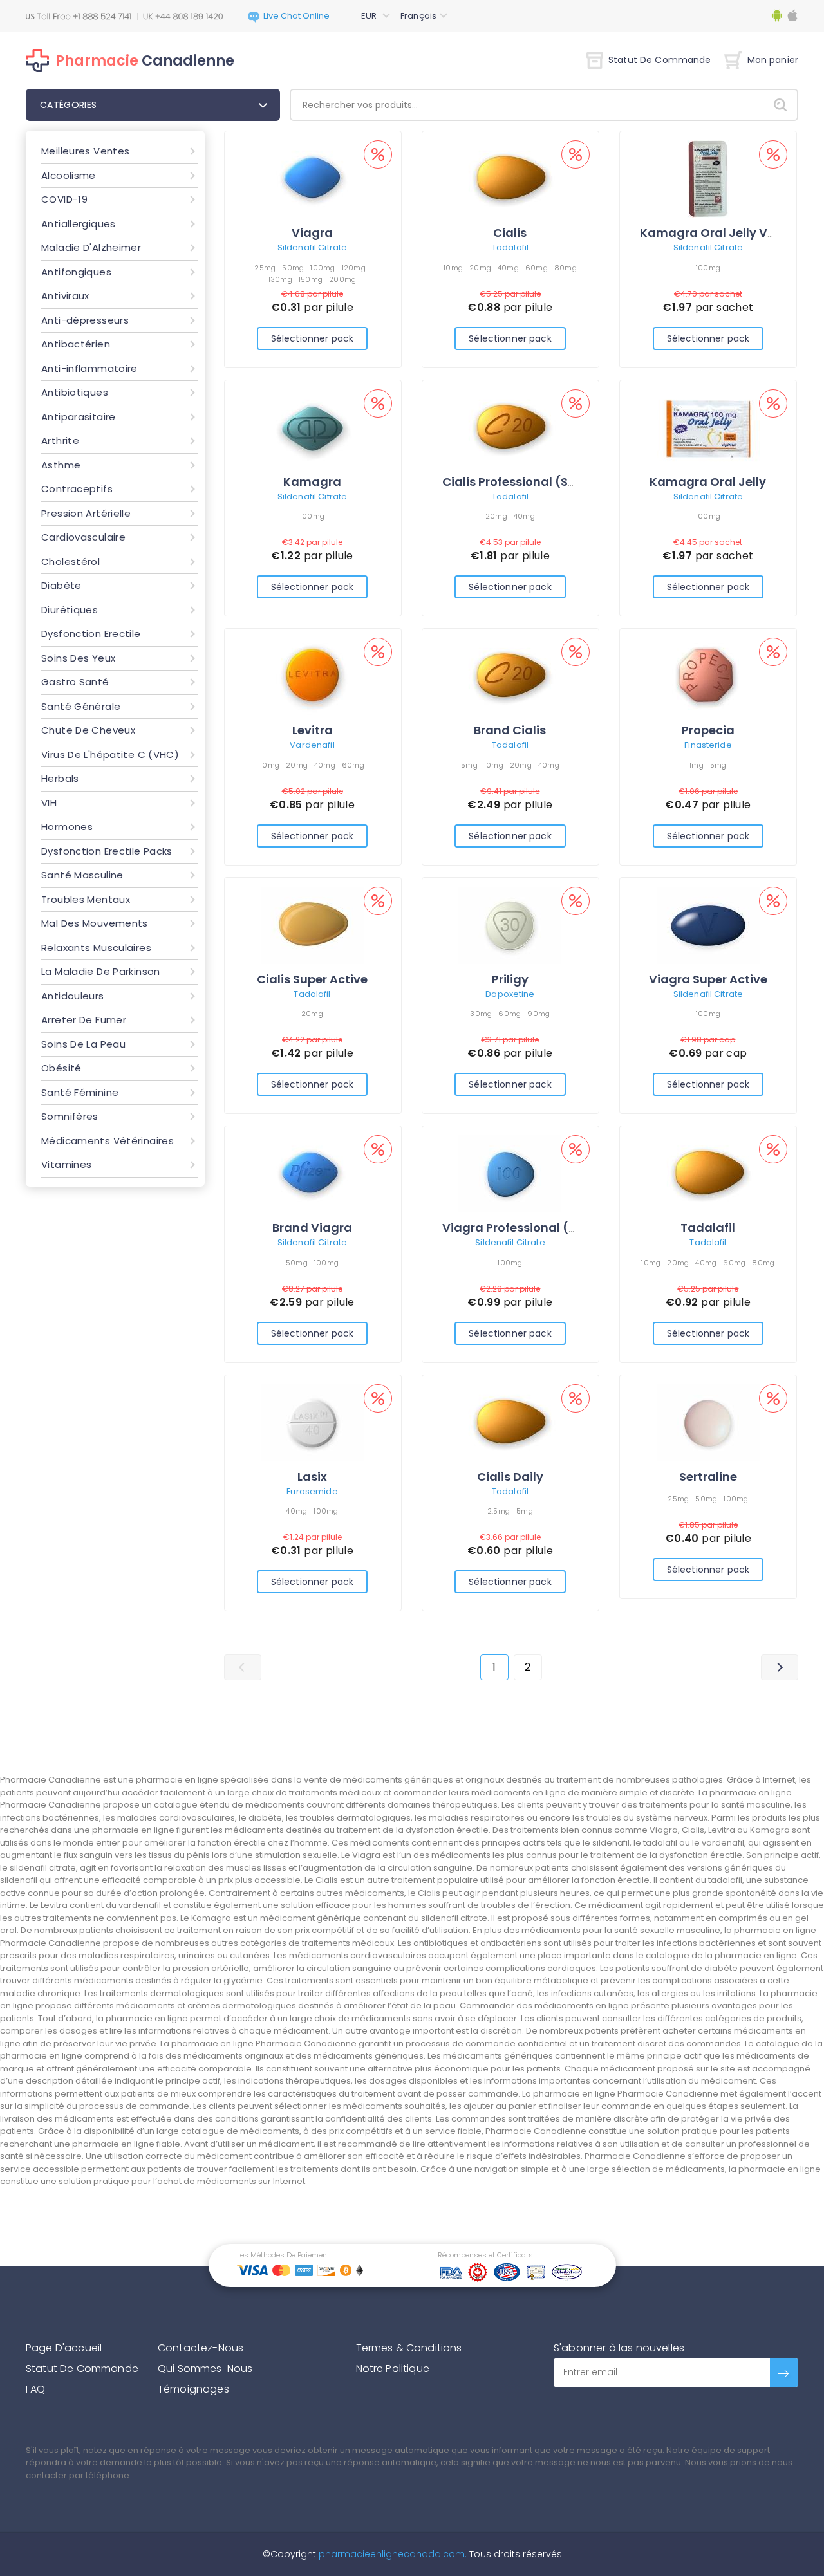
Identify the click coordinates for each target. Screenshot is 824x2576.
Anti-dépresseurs (85, 320)
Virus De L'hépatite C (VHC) (110, 755)
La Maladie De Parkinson (101, 971)
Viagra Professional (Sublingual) (541, 1228)
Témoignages (193, 2389)
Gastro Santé (75, 682)
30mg (481, 1014)
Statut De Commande (660, 60)
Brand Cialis (510, 730)
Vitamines (66, 1164)
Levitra (313, 730)
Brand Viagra (312, 1228)
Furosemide (312, 1491)
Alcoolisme (69, 175)
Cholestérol (70, 561)
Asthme (61, 465)
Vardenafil (312, 745)
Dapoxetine (510, 994)
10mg (453, 268)
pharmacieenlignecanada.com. (391, 2554)
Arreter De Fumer (84, 1020)
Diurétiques (70, 610)
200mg (342, 279)
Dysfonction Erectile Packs (107, 851)
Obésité (61, 1068)
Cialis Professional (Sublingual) (537, 482)
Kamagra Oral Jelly (708, 482)
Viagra (312, 233)
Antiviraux (65, 296)
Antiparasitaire (79, 417)
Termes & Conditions (409, 2348)
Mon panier (773, 60)
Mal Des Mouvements (95, 923)
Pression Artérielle (86, 513)
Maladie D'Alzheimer (91, 247)
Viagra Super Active (708, 979)
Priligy (510, 979)
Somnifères (70, 1116)
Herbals (60, 778)
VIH (49, 803)
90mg (538, 1014)
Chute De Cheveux (88, 730)
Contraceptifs (77, 489)
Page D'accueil (64, 2348)
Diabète (61, 585)
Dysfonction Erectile (91, 634)
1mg (697, 765)
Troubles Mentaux (86, 899)
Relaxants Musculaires (96, 948)
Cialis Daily (510, 1477)
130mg (280, 279)
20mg (480, 268)
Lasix (312, 1477)
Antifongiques (76, 272)
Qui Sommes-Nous (205, 2368)
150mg (311, 279)
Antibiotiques (75, 392)
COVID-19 (64, 199)
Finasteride (708, 745)
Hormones (67, 827)
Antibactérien (76, 344)
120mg (354, 268)
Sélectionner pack (312, 338)
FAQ (35, 2389)
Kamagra (312, 482)
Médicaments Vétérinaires (108, 1141)
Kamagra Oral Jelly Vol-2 (716, 233)
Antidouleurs (73, 996)
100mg (323, 268)
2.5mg (499, 1511)
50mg (293, 268)
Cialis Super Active (312, 979)
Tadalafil (510, 247)
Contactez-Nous (201, 2348)
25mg (265, 268)
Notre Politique (393, 2368)
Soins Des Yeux (78, 658)
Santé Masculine (82, 875)
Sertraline (708, 1477)
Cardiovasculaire (83, 537)
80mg (566, 268)
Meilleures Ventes (85, 151)
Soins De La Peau (83, 1044)
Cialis (510, 233)
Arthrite (60, 440)
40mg (508, 268)
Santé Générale (81, 706)
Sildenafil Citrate (312, 247)
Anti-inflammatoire (89, 368)
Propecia (708, 730)
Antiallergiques (79, 224)
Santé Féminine (80, 1092)
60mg (537, 268)
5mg (469, 765)
